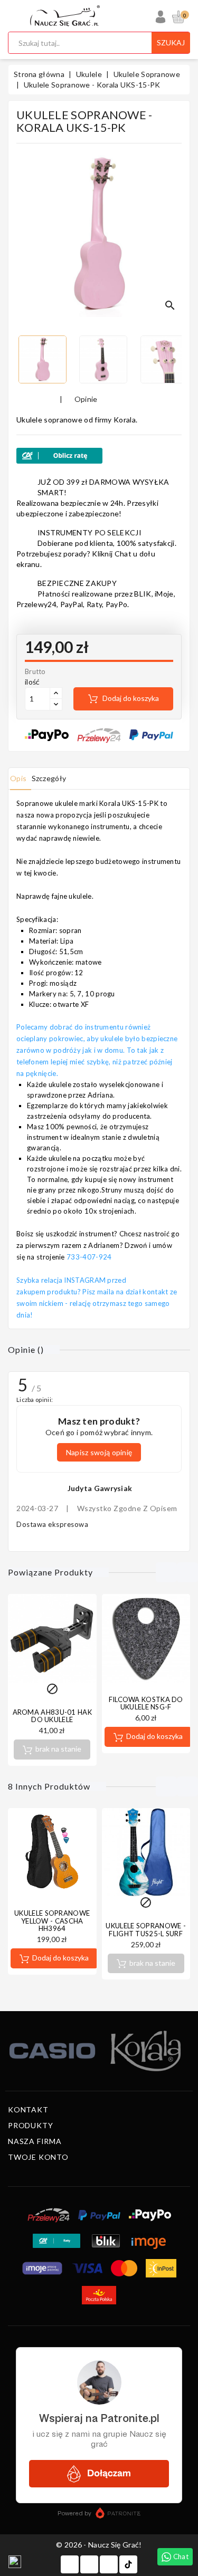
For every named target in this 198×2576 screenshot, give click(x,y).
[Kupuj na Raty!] (99, 456)
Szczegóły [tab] (49, 778)
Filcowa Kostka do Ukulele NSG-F (146, 1703)
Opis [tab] (18, 778)
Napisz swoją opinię (99, 1452)
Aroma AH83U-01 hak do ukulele (52, 1716)
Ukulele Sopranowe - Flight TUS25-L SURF (146, 1929)
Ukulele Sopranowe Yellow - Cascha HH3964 (52, 1921)
